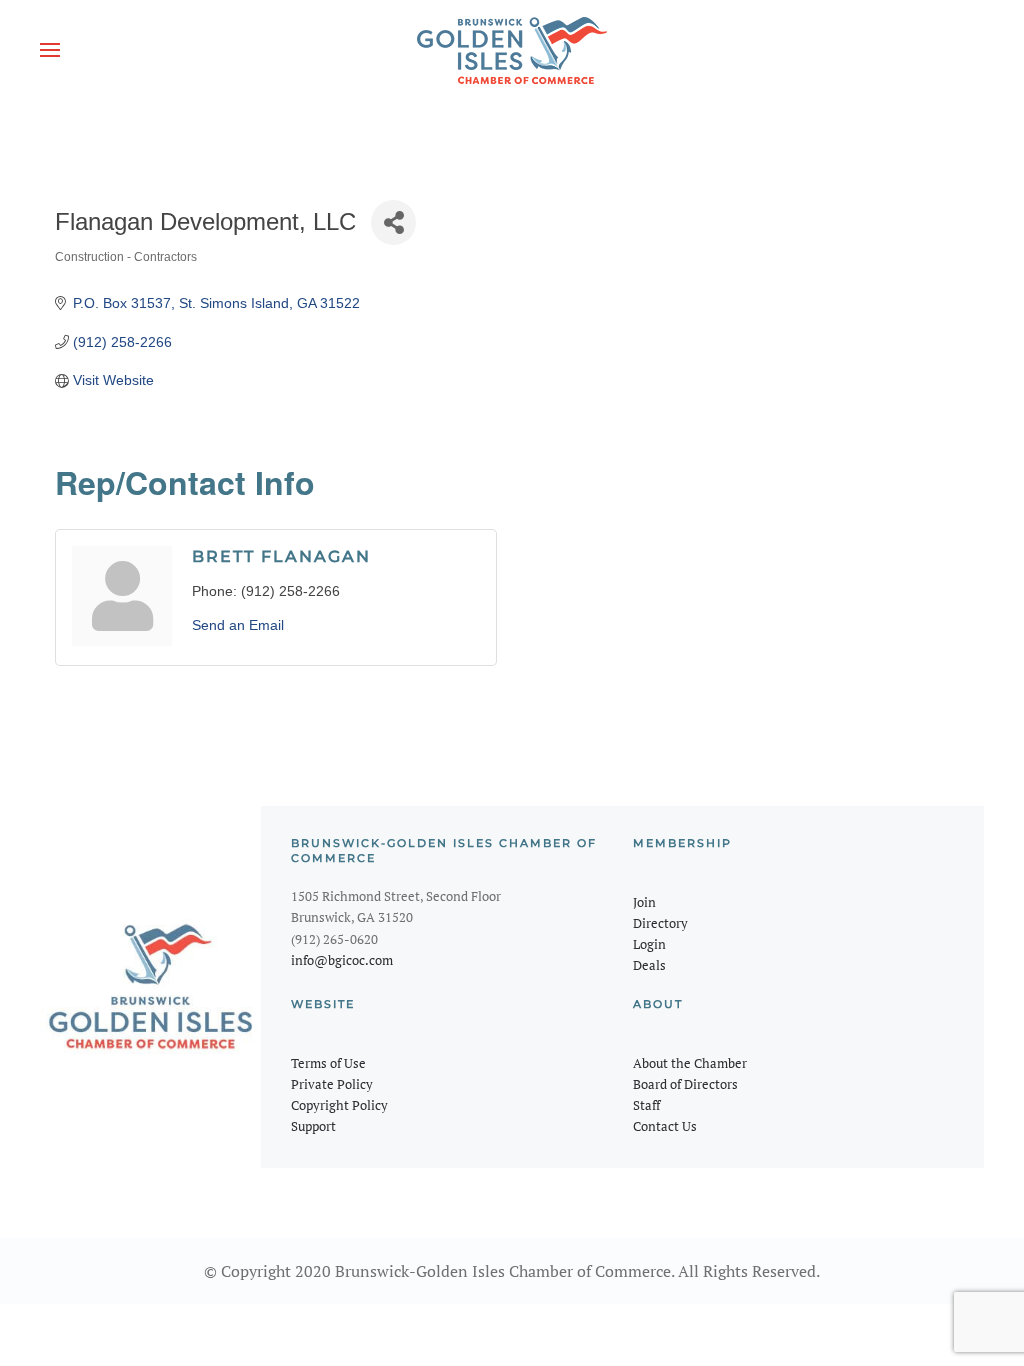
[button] (50, 50)
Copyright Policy (339, 1105)
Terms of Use (328, 1063)
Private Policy (332, 1084)
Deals (649, 965)
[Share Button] (393, 222)
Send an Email (238, 625)
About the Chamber (690, 1063)
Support (313, 1126)
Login (649, 944)
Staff (646, 1105)
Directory (660, 923)
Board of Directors (685, 1084)
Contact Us (665, 1126)
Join (644, 902)
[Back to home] (512, 50)
